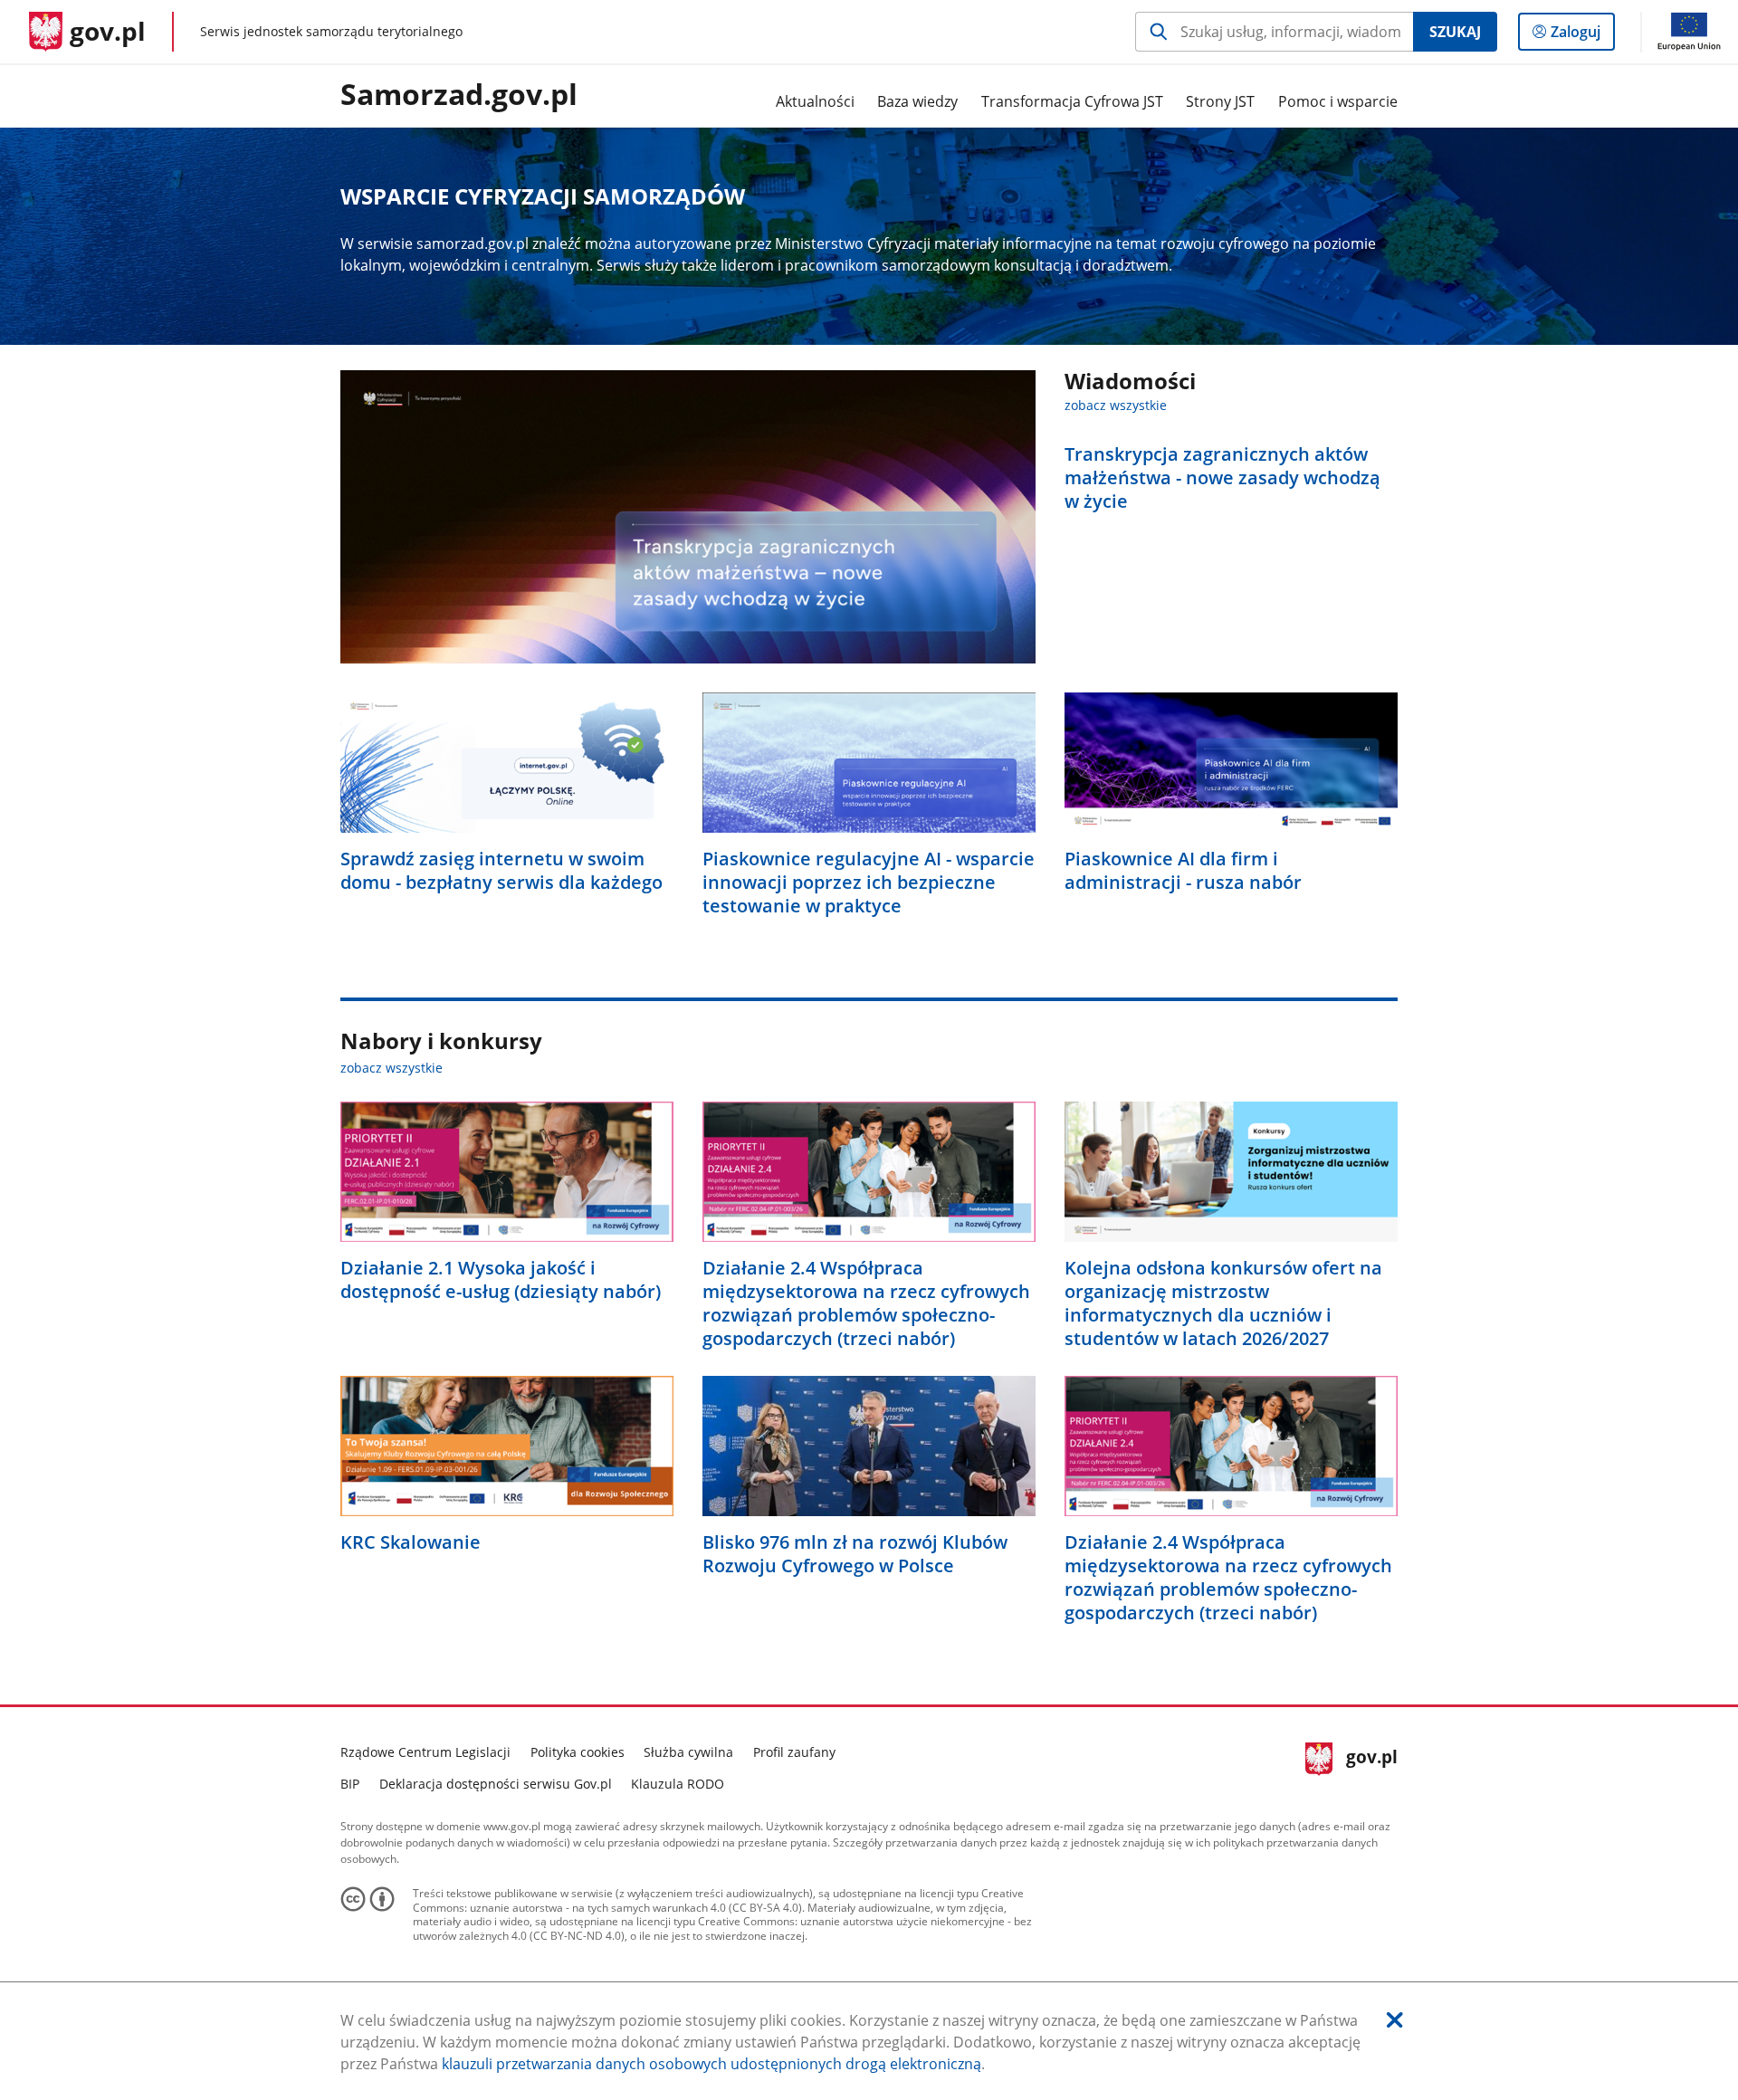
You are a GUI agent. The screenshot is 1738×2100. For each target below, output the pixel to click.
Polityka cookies (578, 1752)
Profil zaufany (794, 1752)
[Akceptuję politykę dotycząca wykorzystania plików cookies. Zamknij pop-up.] (1395, 2020)
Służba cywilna (688, 1752)
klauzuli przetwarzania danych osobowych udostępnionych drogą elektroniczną (711, 2064)
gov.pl (1371, 1766)
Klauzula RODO (678, 1784)
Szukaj (1455, 32)
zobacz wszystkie (1116, 405)
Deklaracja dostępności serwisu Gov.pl (496, 1784)
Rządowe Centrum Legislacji (425, 1752)
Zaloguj (1582, 36)
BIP (350, 1784)
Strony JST (1220, 101)
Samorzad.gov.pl (459, 95)
